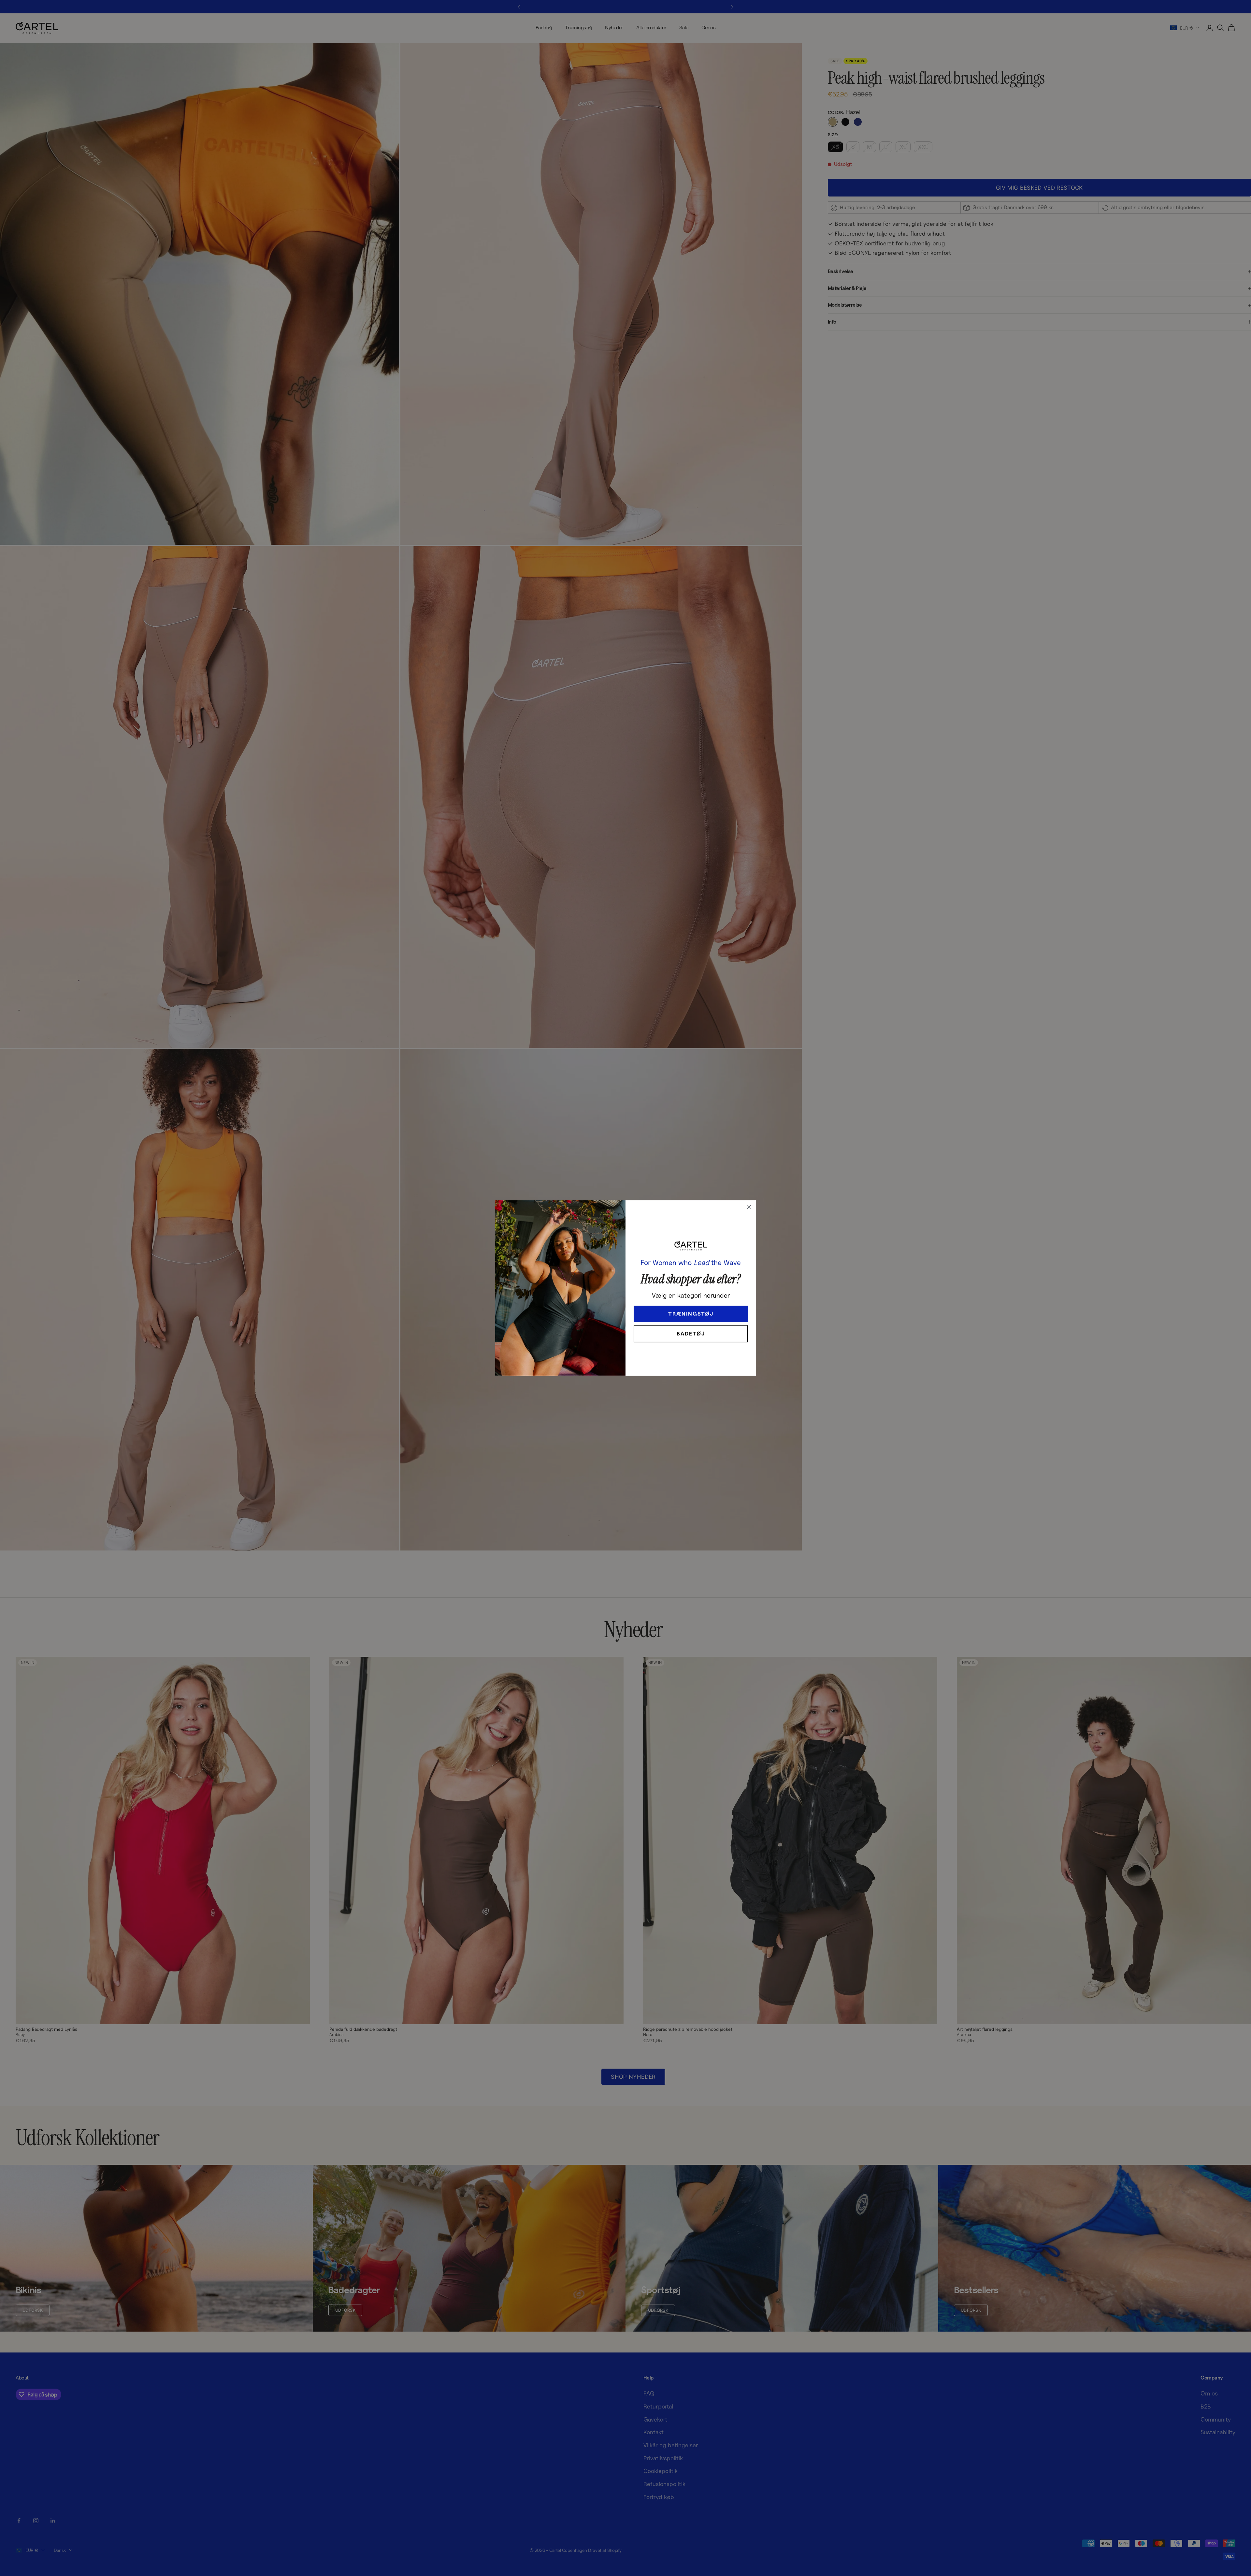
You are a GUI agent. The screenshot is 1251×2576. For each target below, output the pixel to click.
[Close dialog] (749, 1207)
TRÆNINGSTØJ (691, 1314)
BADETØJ (691, 1334)
